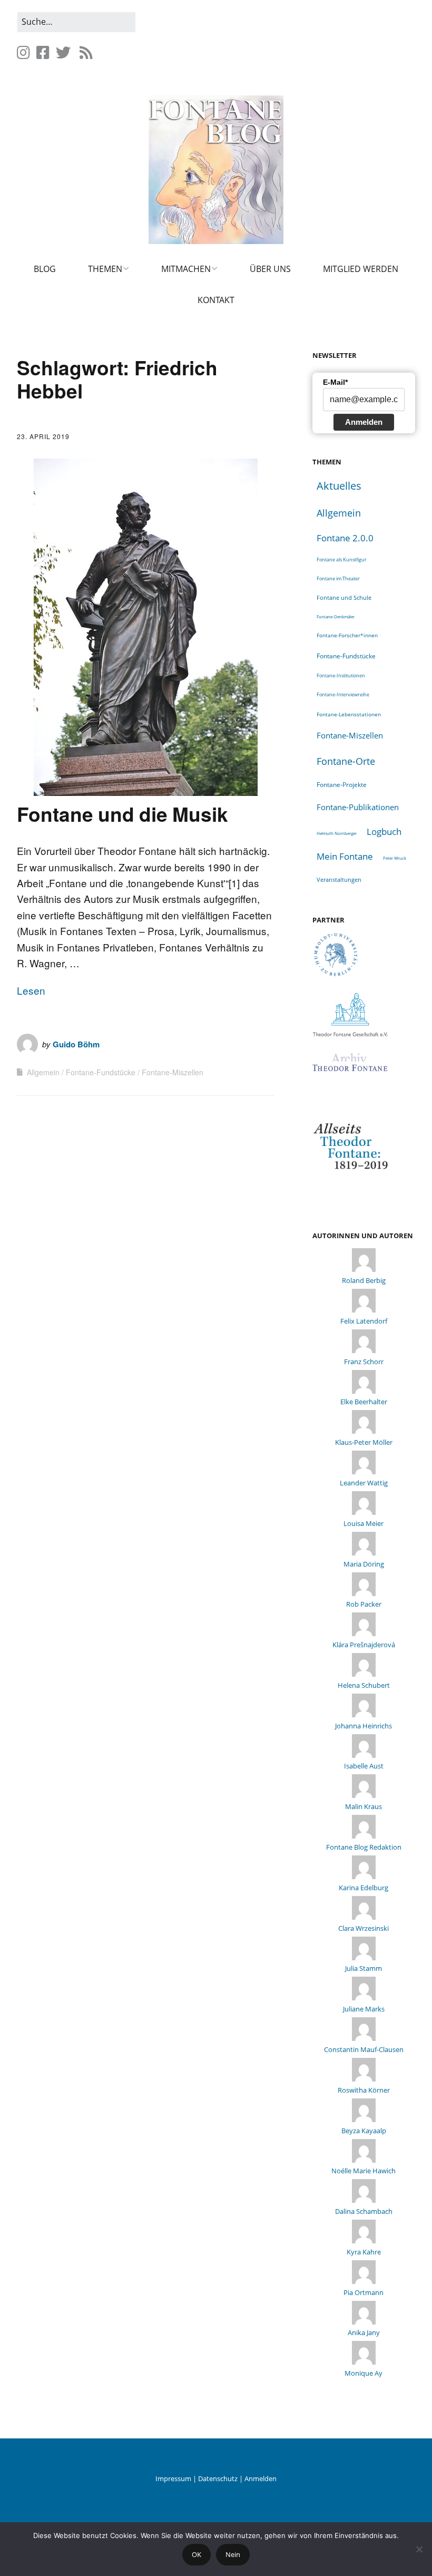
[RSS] (86, 52)
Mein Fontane (345, 856)
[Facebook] (43, 52)
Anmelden (364, 422)
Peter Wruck (395, 858)
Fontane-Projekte (342, 784)
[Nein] (419, 2549)
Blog (45, 269)
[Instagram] (24, 52)
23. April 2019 (43, 436)
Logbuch (384, 832)
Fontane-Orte (346, 761)
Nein (233, 2554)
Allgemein (43, 1072)
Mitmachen (186, 269)
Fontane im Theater (338, 579)
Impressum (173, 2478)
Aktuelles (339, 486)
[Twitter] (63, 52)
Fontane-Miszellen (173, 1072)
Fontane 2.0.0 (345, 538)
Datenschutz (218, 2478)
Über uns (270, 269)
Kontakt (216, 300)
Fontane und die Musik (122, 814)
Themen (105, 269)
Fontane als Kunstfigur (342, 560)
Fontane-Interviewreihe (343, 694)
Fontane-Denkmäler (336, 616)
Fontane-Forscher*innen (347, 635)
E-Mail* (335, 382)
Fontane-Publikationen (358, 807)
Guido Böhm (76, 1044)
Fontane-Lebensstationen (349, 714)
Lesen (31, 990)
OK (197, 2554)
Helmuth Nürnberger (337, 833)
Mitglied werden (361, 269)
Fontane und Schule (344, 598)
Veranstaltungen (339, 879)
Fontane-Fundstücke (101, 1072)
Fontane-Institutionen (341, 675)
